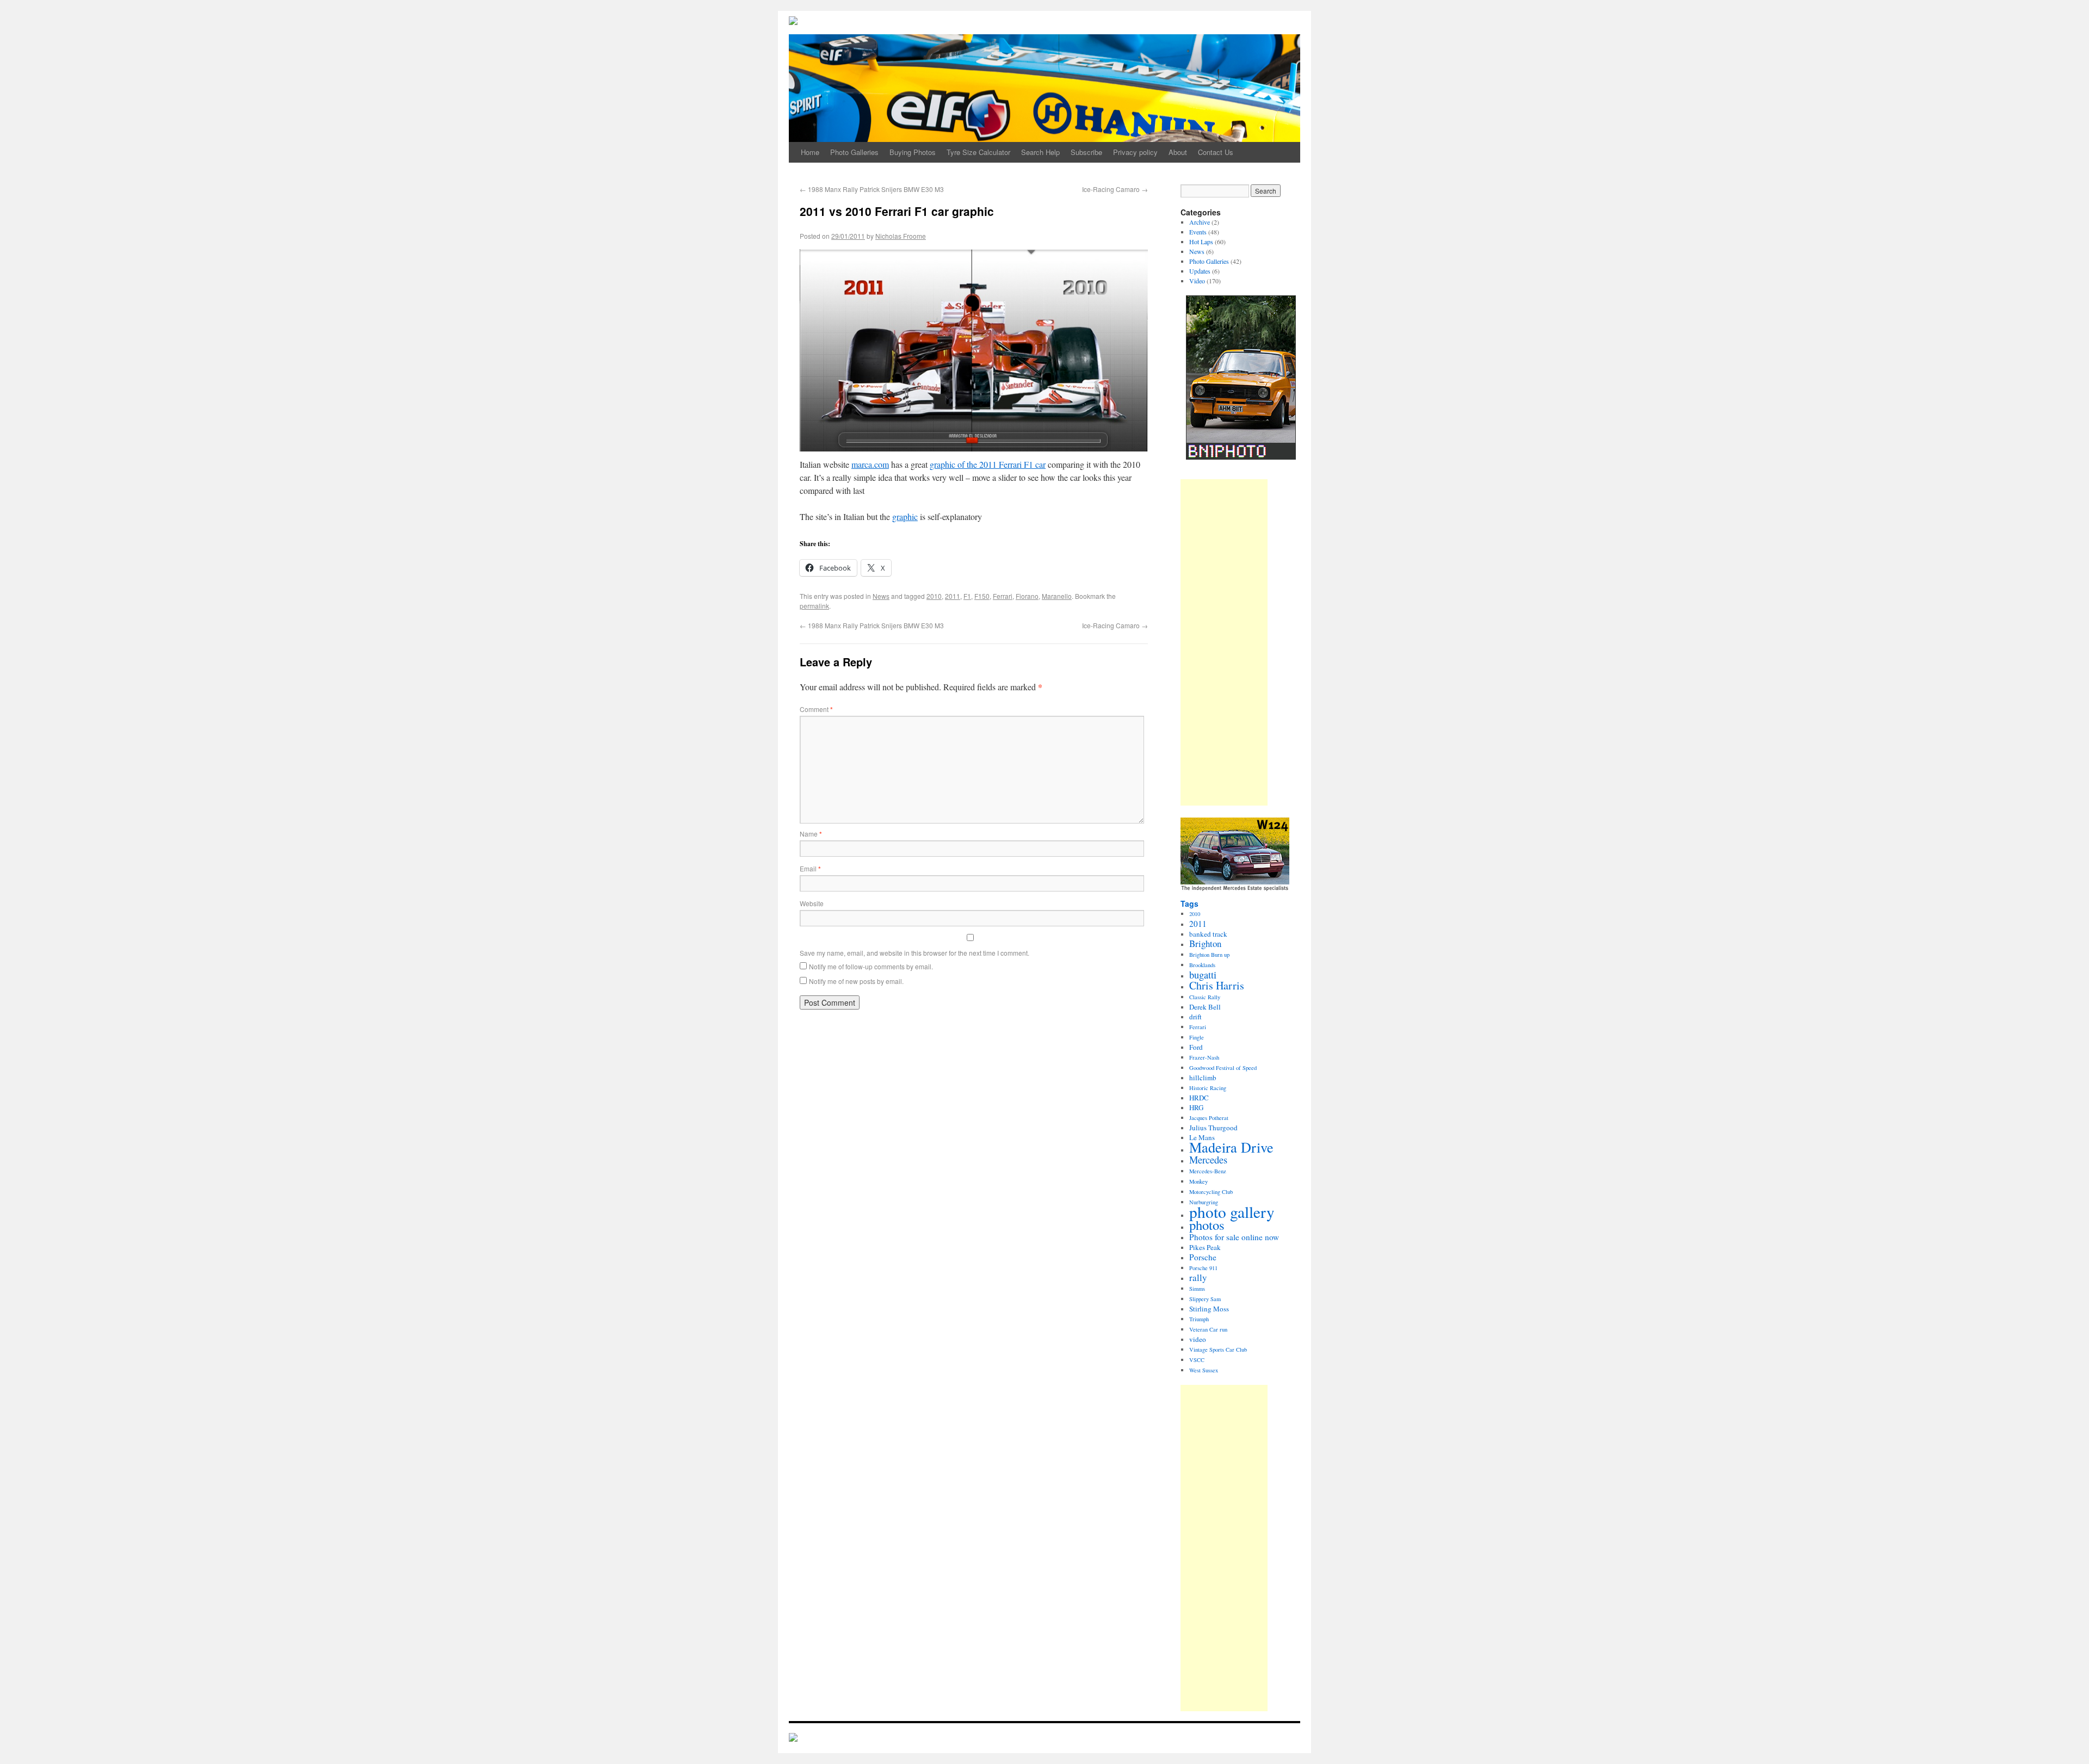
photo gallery (1232, 1212)
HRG (1196, 1107)
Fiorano (1027, 596)
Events (1198, 232)
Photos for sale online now (1234, 1237)
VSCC (1197, 1360)
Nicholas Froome (901, 236)
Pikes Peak (1205, 1247)
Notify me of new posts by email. (856, 981)
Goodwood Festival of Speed (1223, 1068)
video (1198, 1339)
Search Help (1040, 152)
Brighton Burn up (1209, 955)
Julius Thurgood (1213, 1128)
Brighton (1205, 943)
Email (810, 868)
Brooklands (1202, 965)
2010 (934, 596)
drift (1195, 1017)
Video (1197, 281)
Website (812, 903)
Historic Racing (1208, 1088)
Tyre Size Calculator (978, 152)
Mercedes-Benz (1208, 1171)
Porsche (1203, 1257)
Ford (1196, 1047)
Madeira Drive (1231, 1147)
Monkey (1198, 1181)
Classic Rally (1205, 997)
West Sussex (1204, 1370)
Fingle (1197, 1037)
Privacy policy (1135, 152)
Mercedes (1208, 1160)
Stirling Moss (1209, 1309)
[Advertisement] (1224, 642)
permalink (814, 606)
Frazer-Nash (1204, 1057)
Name (811, 834)
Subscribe (1086, 152)
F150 (982, 596)
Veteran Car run (1208, 1329)
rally (1198, 1277)
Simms (1197, 1289)
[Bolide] (793, 1738)
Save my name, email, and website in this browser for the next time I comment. (914, 953)
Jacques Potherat (1209, 1118)
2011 (953, 596)
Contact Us (1216, 152)
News (881, 596)
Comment (816, 709)
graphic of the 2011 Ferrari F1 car (988, 464)
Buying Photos (913, 152)
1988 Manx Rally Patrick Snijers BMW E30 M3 (872, 189)
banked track (1208, 934)
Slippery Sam (1205, 1299)
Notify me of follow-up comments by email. (871, 966)
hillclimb (1203, 1078)
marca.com (870, 464)
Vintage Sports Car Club (1218, 1350)
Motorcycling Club (1211, 1192)
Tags (1189, 903)
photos (1207, 1225)
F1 (967, 596)
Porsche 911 (1203, 1268)
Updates (1200, 271)
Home (810, 152)
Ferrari (1003, 596)
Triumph (1199, 1319)
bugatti (1203, 975)
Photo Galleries (854, 152)
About (1178, 152)
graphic (905, 516)
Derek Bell (1205, 1007)
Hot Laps (1201, 242)
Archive (1200, 222)
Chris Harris (1217, 985)
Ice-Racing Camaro (1115, 189)
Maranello (1057, 596)
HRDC (1199, 1098)
